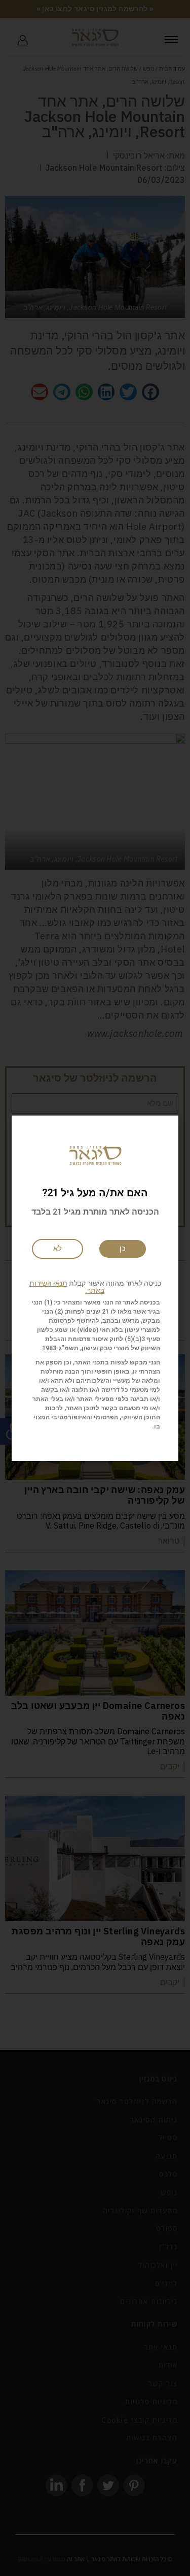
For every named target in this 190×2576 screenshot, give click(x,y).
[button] (95, 1287)
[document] (95, 1288)
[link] (58, 1249)
